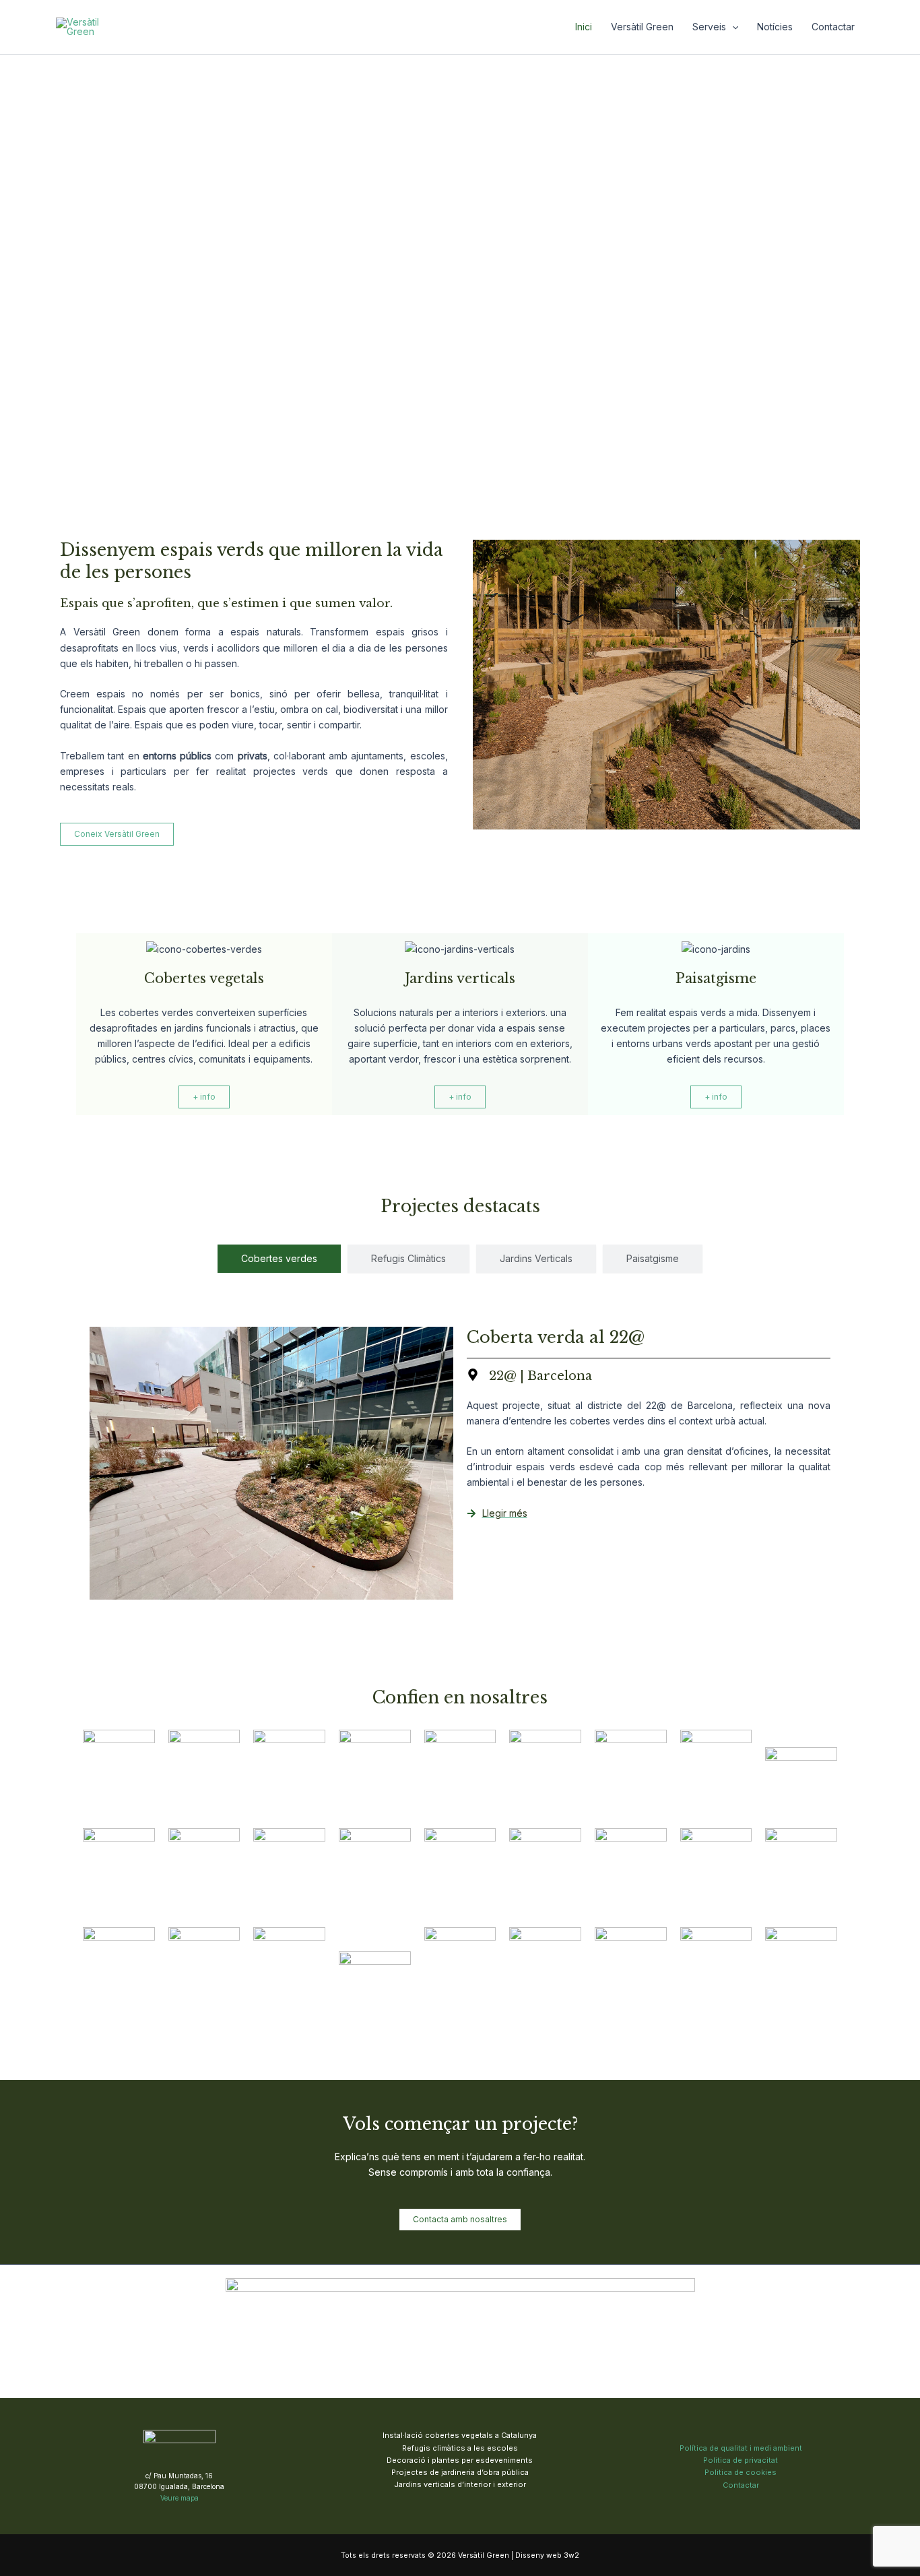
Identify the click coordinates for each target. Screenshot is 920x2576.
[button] (732, 27)
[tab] (279, 1259)
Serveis (709, 27)
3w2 (571, 2555)
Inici (584, 27)
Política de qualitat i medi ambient (741, 2448)
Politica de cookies (741, 2472)
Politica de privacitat (741, 2460)
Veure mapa (179, 2498)
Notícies (775, 27)
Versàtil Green (642, 27)
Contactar (833, 27)
